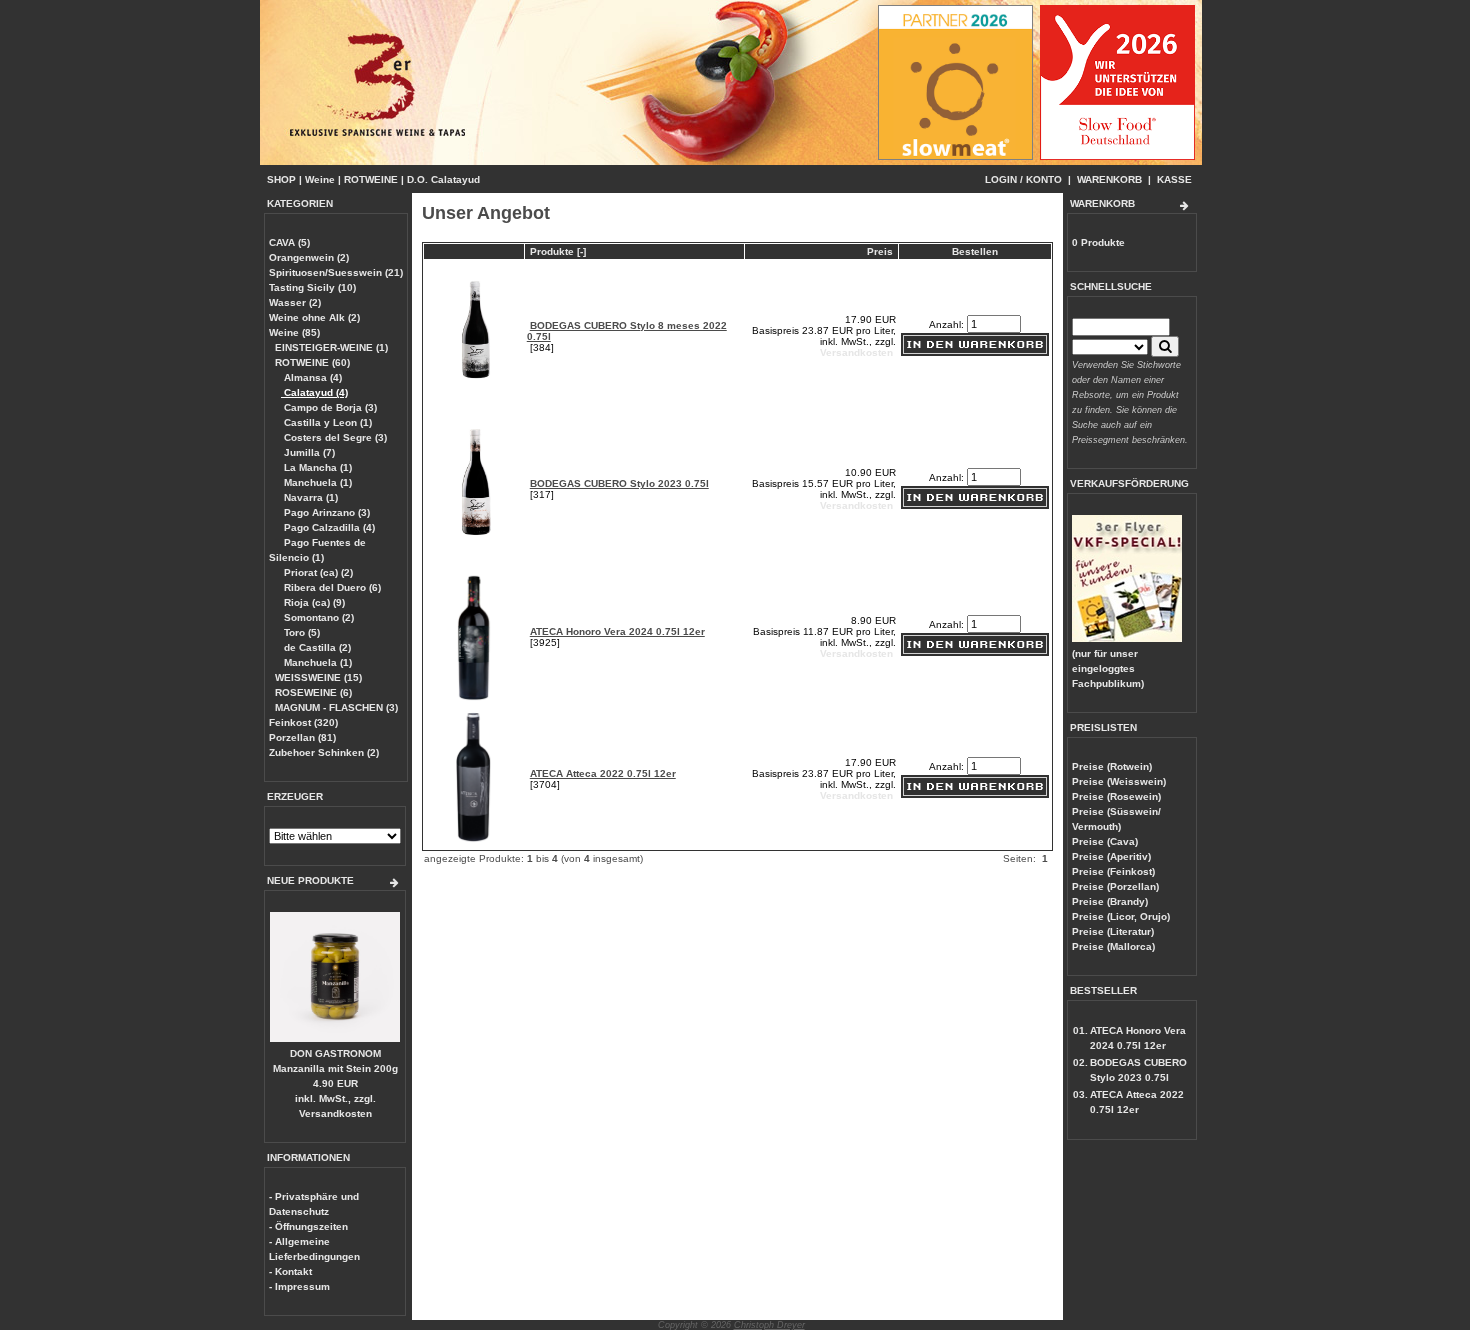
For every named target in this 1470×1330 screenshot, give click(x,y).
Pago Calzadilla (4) (328, 527)
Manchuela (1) (316, 482)
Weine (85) (294, 332)
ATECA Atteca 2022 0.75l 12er (603, 773)
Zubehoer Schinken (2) (324, 752)
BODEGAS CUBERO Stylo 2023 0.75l (619, 483)
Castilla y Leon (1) (326, 422)
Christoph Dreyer (769, 1325)
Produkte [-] (558, 251)
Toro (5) (300, 632)
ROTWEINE (371, 179)
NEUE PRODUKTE (310, 880)
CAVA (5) (289, 242)
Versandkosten (335, 1113)
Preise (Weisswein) (1119, 781)
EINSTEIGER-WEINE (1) (331, 347)
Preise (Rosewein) (1116, 796)
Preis (880, 251)
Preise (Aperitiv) (1111, 856)
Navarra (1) (309, 497)
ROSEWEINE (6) (313, 692)
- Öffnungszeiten (308, 1226)
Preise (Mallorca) (1113, 946)
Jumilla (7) (308, 452)
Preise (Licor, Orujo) (1121, 916)
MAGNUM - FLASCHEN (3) (336, 707)
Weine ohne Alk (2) (314, 317)
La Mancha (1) (316, 467)
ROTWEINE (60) (312, 362)
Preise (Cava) (1105, 841)
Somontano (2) (317, 617)
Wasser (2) (295, 302)
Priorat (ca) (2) (317, 572)
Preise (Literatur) (1113, 931)
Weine (320, 179)
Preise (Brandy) (1110, 901)
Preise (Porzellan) (1115, 886)
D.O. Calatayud (443, 179)
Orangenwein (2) (309, 257)
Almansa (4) (311, 377)
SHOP (281, 179)
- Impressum (299, 1286)
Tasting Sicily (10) (312, 287)
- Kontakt (290, 1271)
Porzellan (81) (302, 737)
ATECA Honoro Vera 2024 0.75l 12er (617, 631)
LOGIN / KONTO (1023, 179)
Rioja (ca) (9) (313, 602)
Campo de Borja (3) (329, 407)
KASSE (1174, 179)
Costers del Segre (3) (334, 437)
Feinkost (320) (303, 722)
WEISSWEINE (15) (318, 677)
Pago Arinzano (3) (325, 512)
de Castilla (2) (316, 647)
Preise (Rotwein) (1112, 766)
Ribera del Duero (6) (331, 587)
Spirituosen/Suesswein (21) (336, 272)
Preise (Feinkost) (1113, 871)
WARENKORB (1109, 179)
